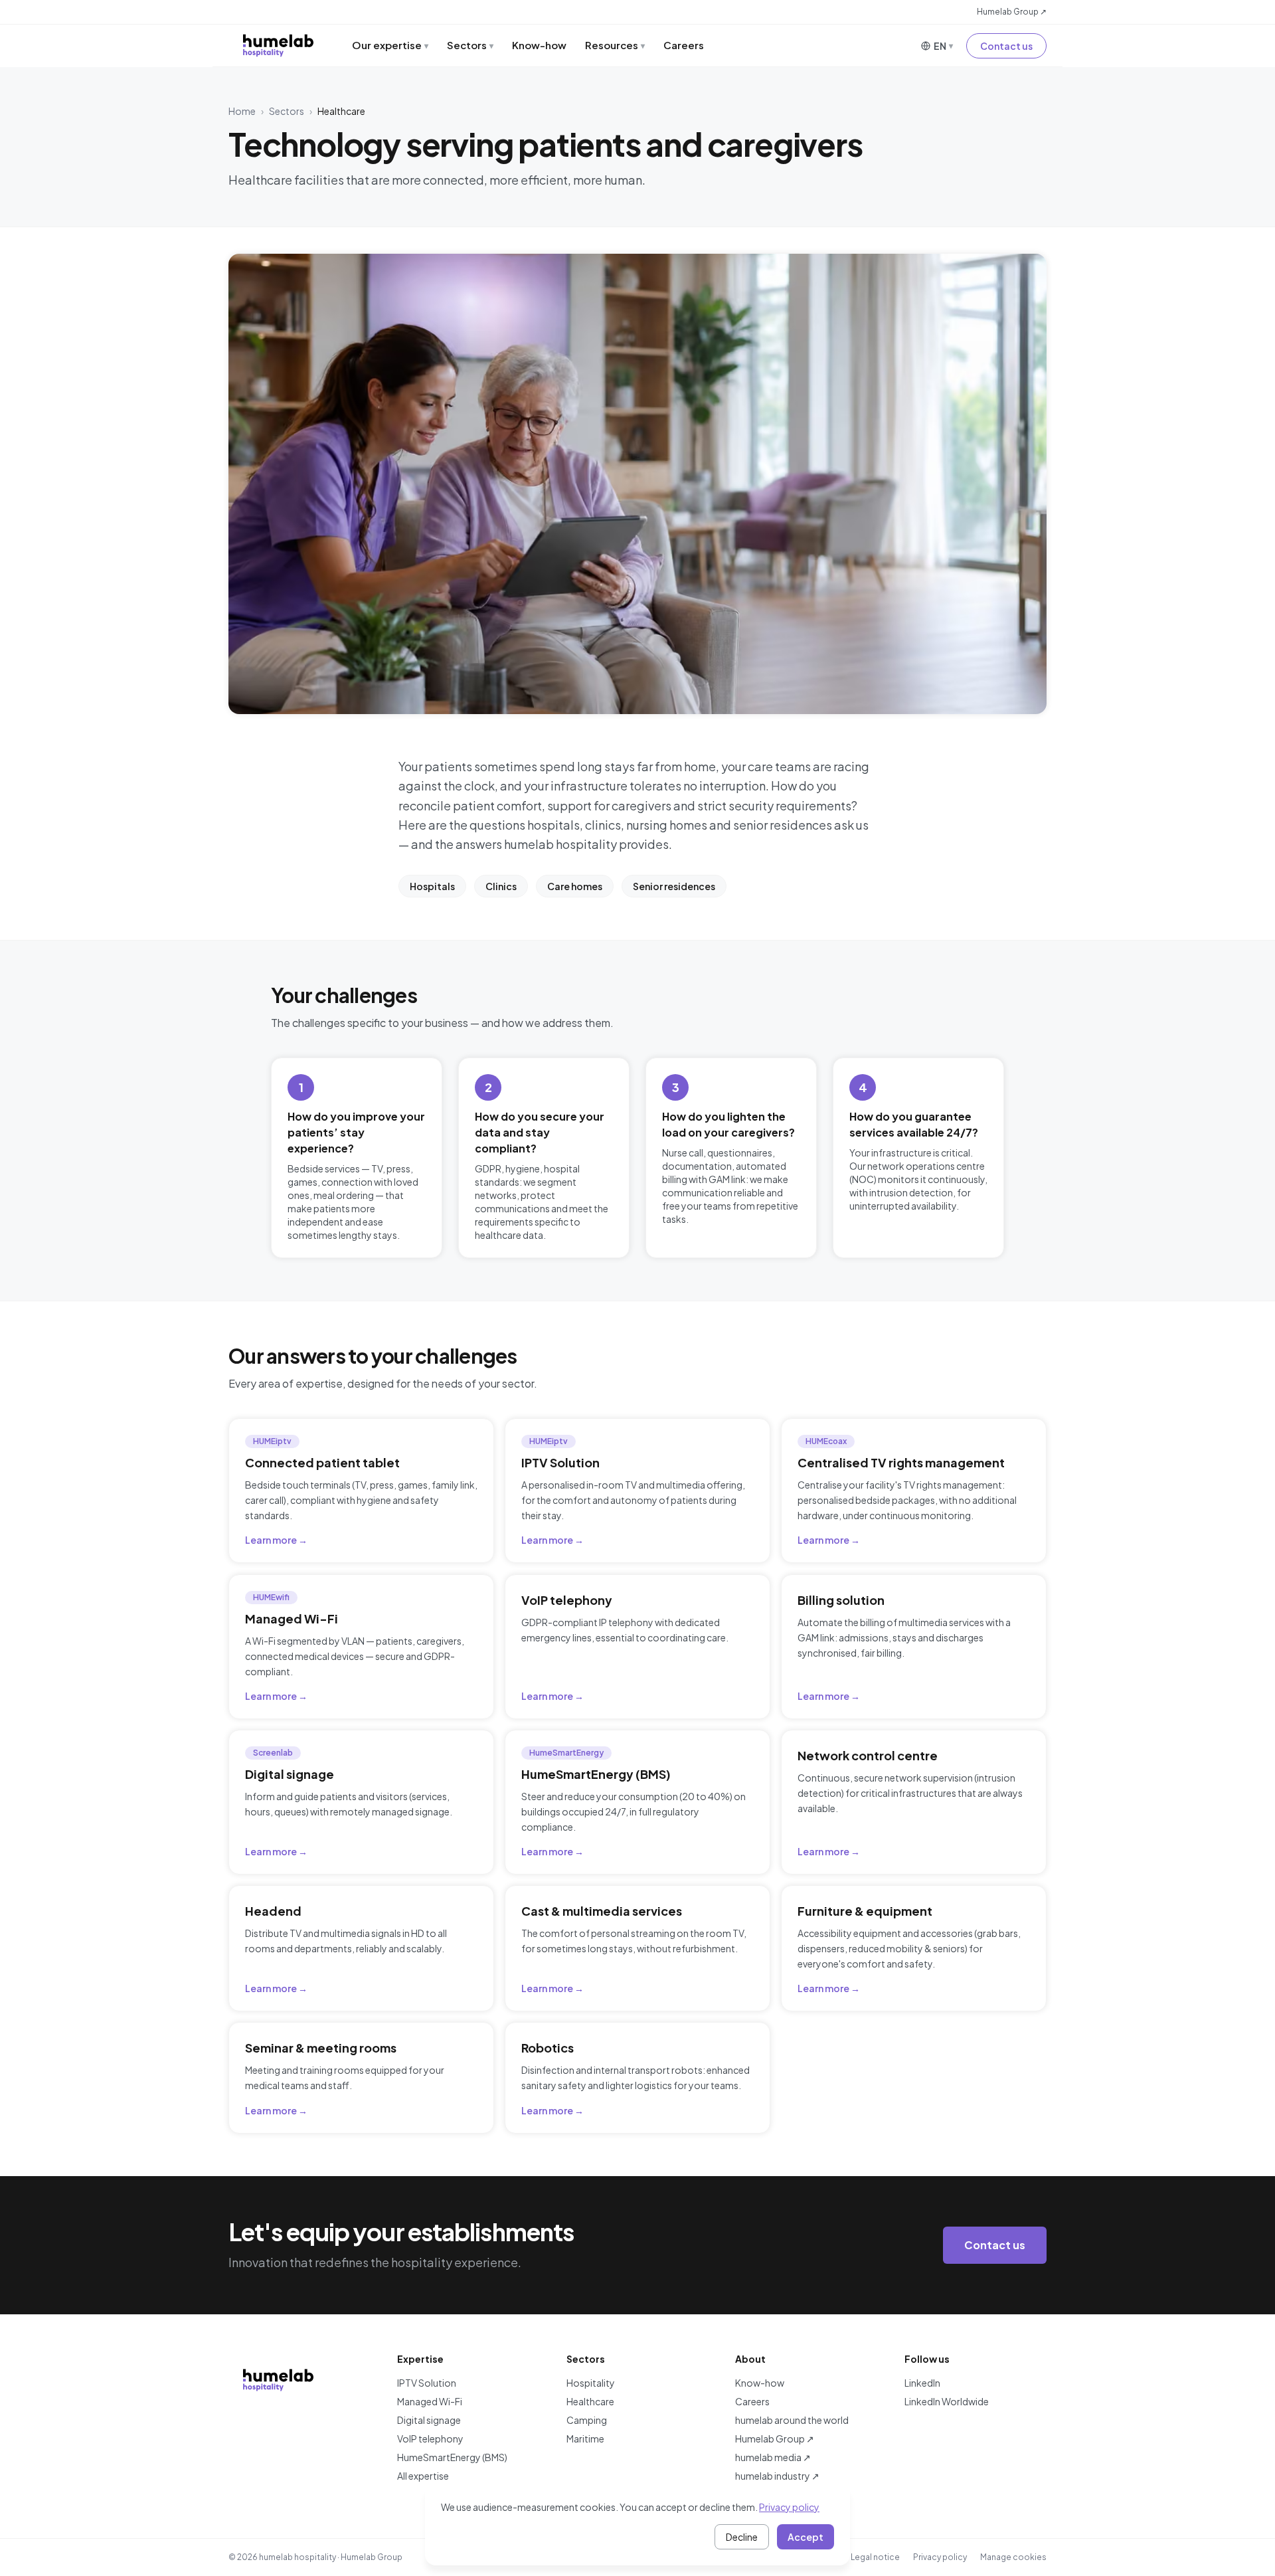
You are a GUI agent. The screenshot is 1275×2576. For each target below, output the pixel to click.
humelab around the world (792, 2420)
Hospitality (591, 2383)
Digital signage (429, 2420)
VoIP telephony (430, 2438)
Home (242, 111)
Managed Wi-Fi (430, 2401)
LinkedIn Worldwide (947, 2401)
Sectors (470, 45)
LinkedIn (922, 2383)
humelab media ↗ (773, 2457)
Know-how (539, 45)
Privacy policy (940, 2557)
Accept (806, 2537)
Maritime (585, 2438)
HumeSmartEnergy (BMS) (452, 2457)
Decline (742, 2537)
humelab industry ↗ (777, 2476)
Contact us (1006, 46)
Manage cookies (1013, 2557)
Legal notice (875, 2557)
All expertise (423, 2476)
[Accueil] (278, 45)
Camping (587, 2420)
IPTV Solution (427, 2383)
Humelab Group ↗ (1012, 12)
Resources (615, 45)
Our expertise (390, 45)
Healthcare (590, 2401)
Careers (684, 45)
